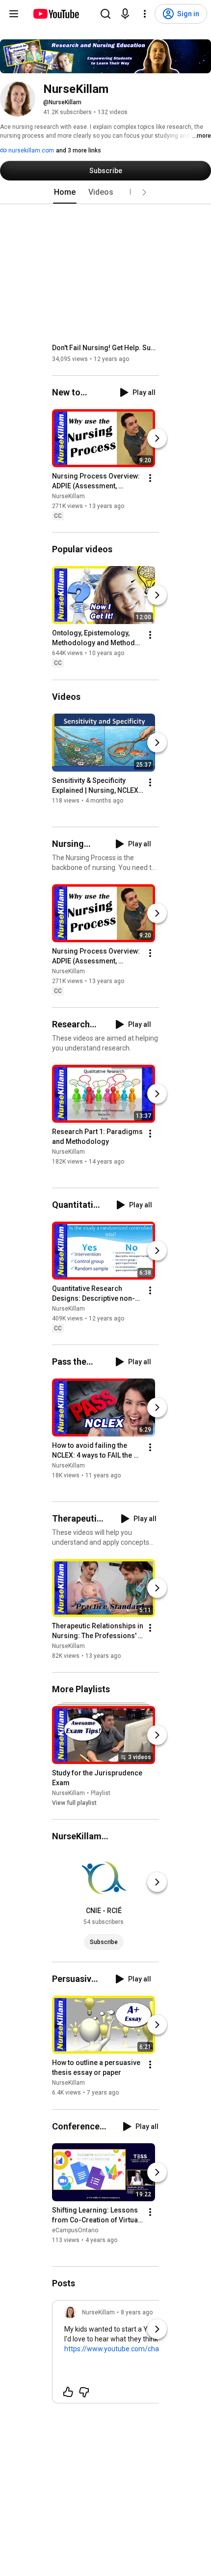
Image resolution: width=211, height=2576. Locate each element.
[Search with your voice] (125, 14)
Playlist (101, 1793)
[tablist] (105, 192)
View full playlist (74, 1803)
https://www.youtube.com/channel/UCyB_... (132, 2349)
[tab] (65, 192)
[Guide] (14, 14)
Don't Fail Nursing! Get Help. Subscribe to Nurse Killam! (106, 348)
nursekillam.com (30, 150)
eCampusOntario (75, 2230)
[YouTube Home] (56, 14)
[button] (144, 192)
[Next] (157, 438)
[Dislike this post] (84, 2392)
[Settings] (145, 14)
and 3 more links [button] (79, 150)
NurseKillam (68, 496)
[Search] (105, 14)
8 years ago (137, 2312)
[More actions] (150, 478)
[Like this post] (68, 2392)
